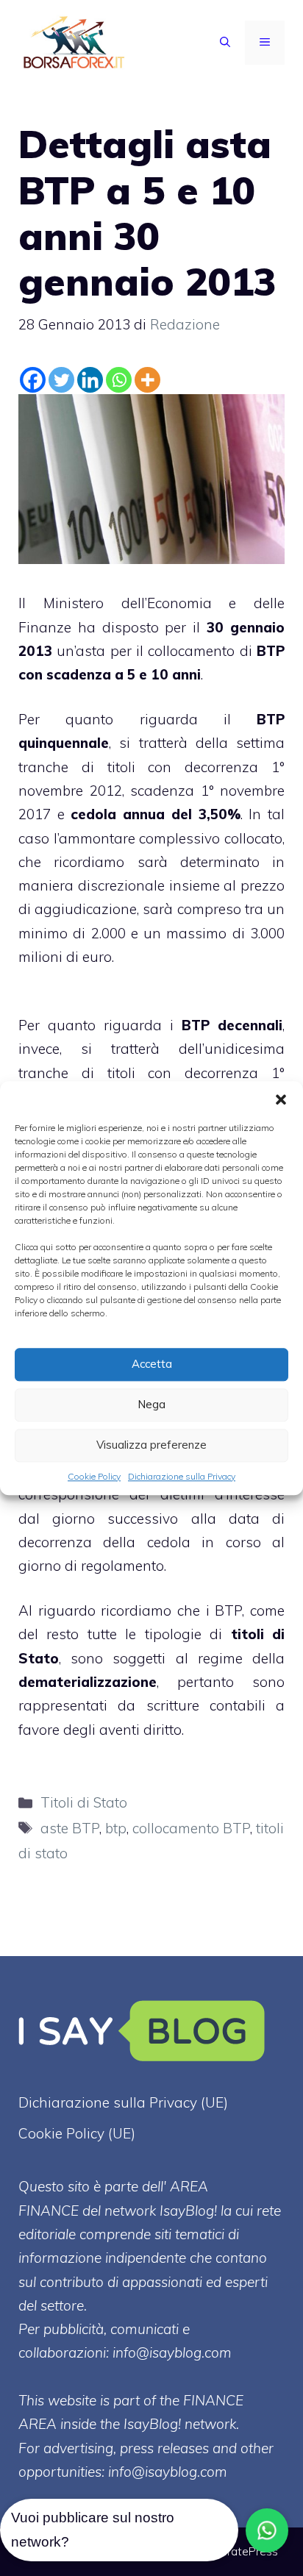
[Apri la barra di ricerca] (225, 43)
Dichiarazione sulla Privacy (182, 1476)
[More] (147, 380)
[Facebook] (33, 380)
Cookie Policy (94, 1476)
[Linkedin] (90, 380)
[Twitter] (61, 380)
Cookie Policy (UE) (77, 2133)
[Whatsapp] (119, 380)
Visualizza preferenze (151, 1445)
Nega (151, 1404)
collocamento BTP (191, 1828)
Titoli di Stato (84, 1802)
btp (116, 1828)
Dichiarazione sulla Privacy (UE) (123, 2102)
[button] (281, 1099)
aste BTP (70, 1828)
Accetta (152, 1364)
